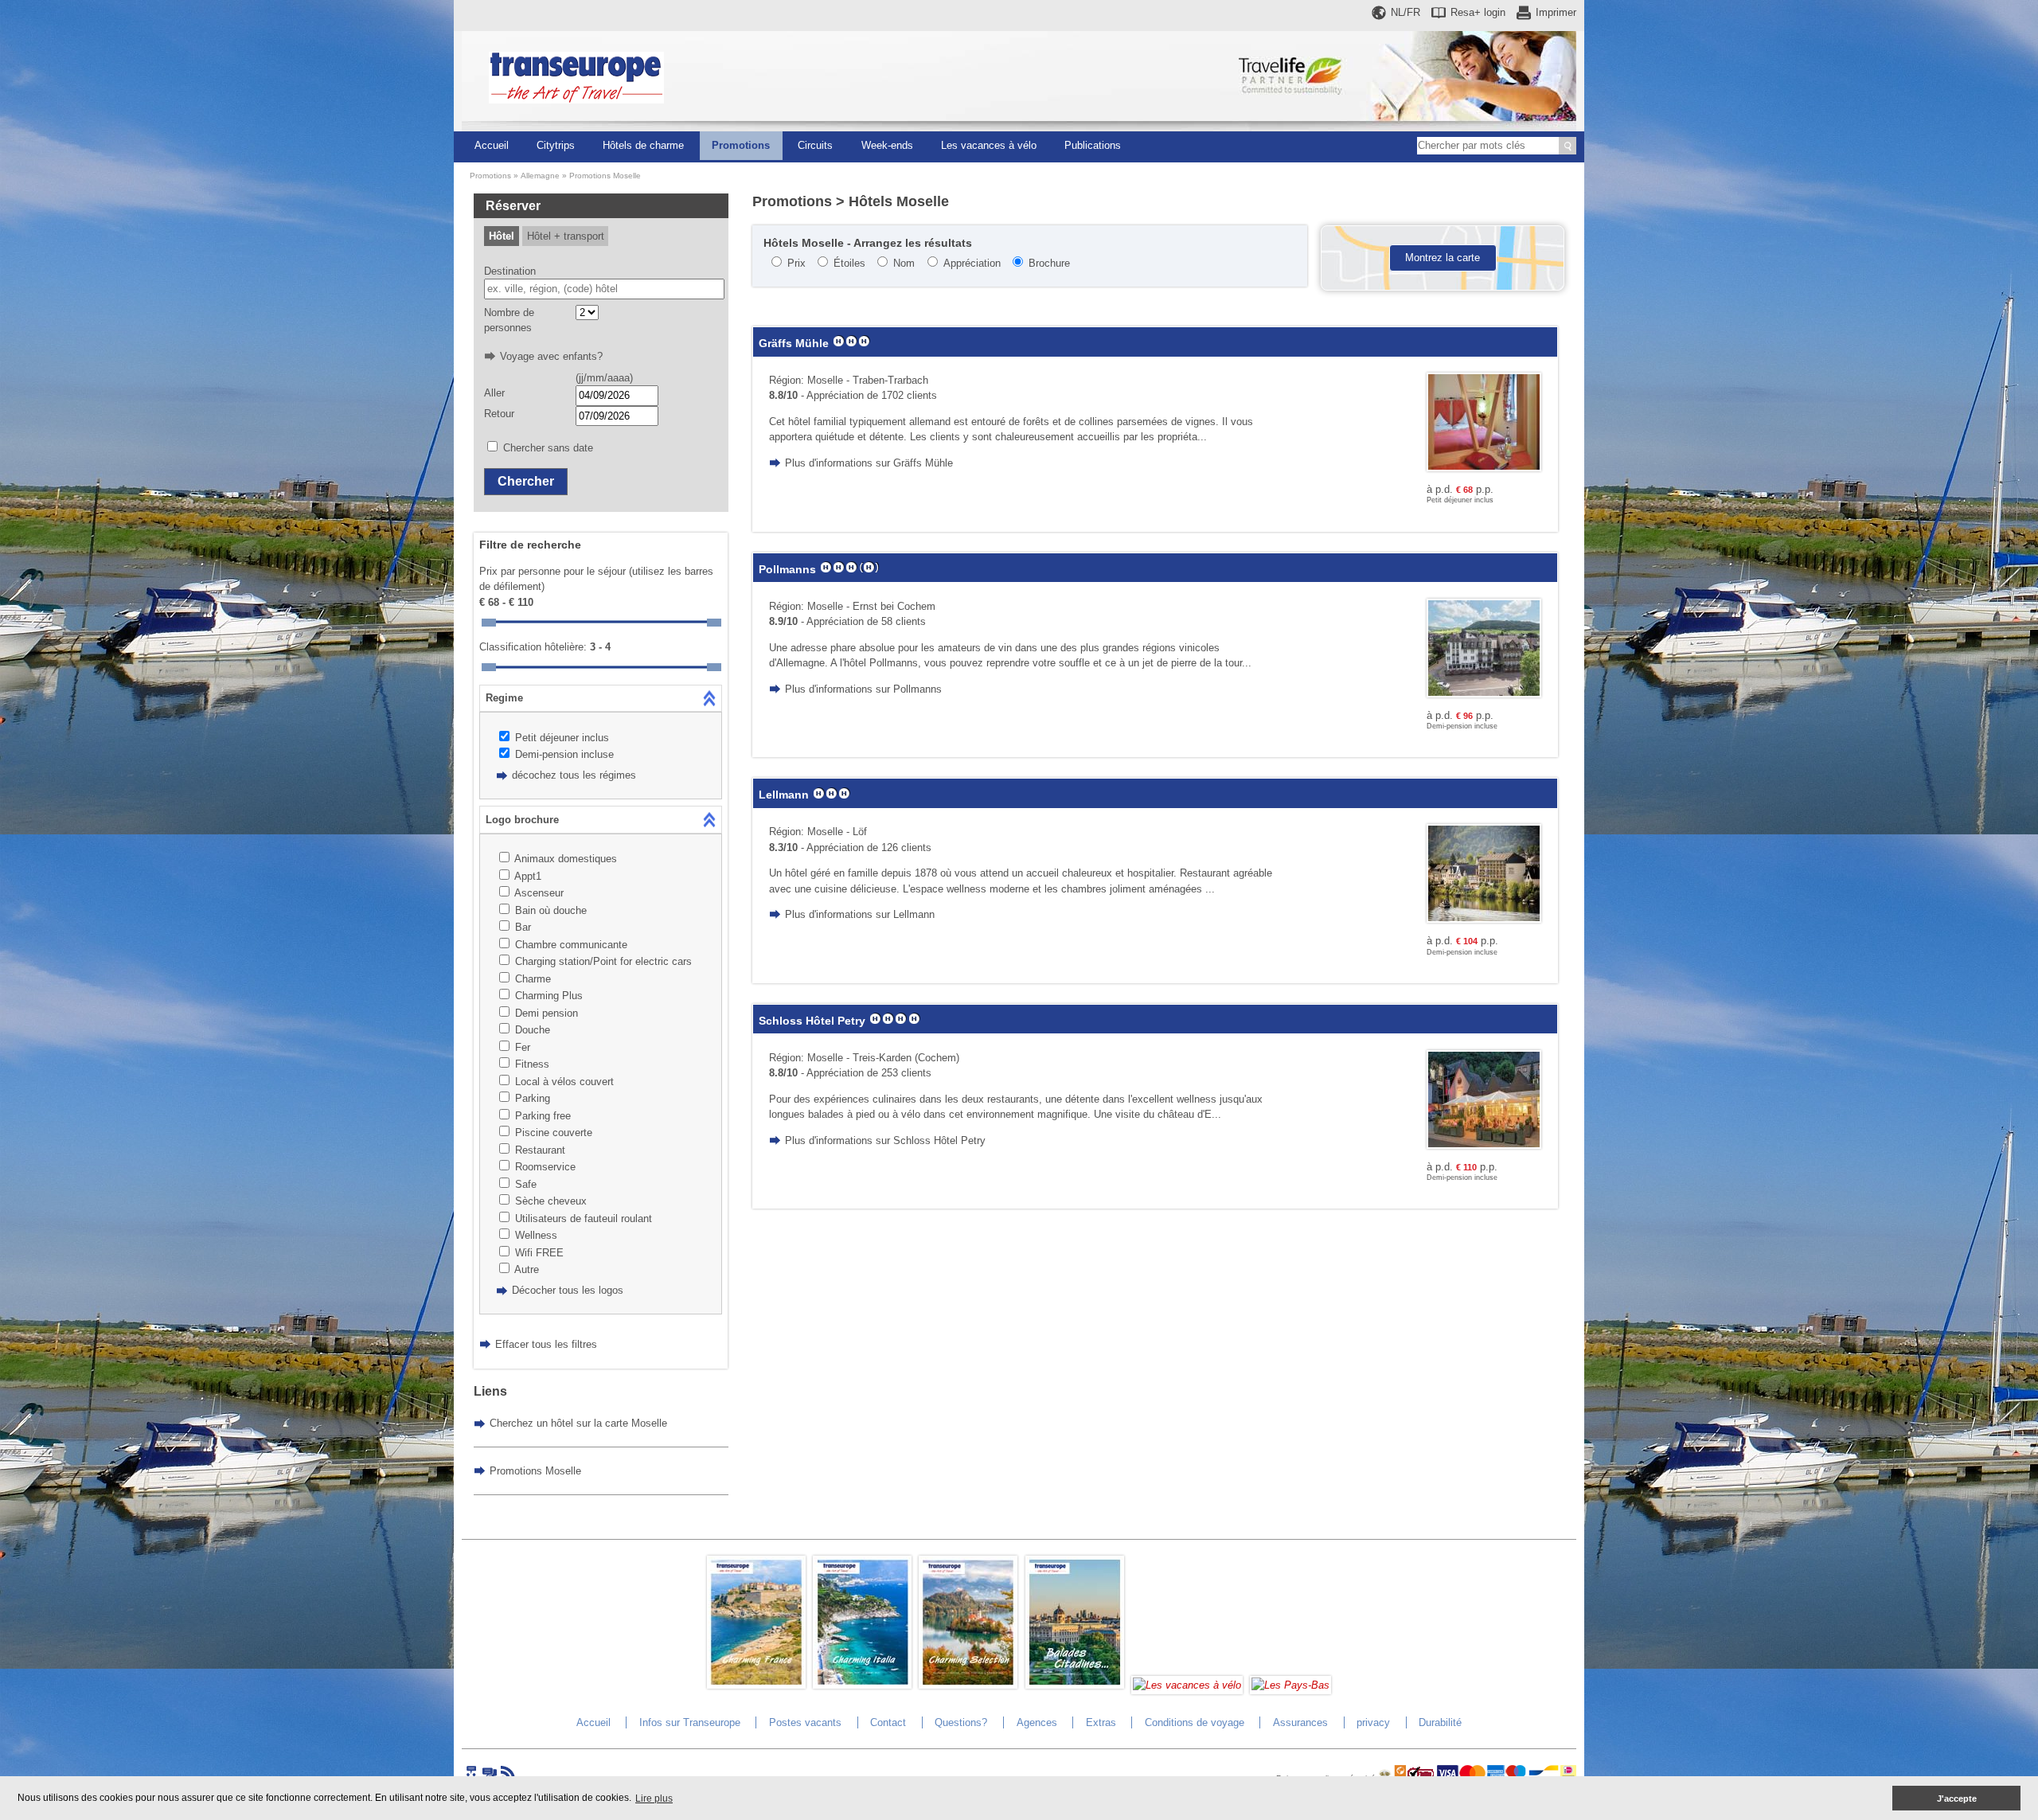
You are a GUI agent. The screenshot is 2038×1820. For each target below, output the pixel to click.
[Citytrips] (1075, 1685)
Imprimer (1556, 12)
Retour (499, 414)
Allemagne (540, 176)
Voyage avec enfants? (551, 356)
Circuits (815, 145)
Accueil (492, 145)
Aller (494, 393)
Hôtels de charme (643, 145)
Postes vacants (805, 1722)
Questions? (961, 1722)
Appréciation (972, 263)
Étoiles (849, 263)
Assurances (1300, 1722)
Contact (888, 1722)
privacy (1373, 1722)
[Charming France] (756, 1685)
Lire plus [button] (654, 1799)
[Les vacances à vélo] (1187, 1685)
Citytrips (556, 145)
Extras (1101, 1722)
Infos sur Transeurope (690, 1722)
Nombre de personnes (509, 320)
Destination (510, 271)
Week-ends (887, 145)
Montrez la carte (1443, 258)
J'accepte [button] (1957, 1799)
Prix (796, 263)
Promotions (741, 145)
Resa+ (1478, 12)
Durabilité (1440, 1722)
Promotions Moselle (605, 176)
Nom (904, 263)
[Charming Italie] (862, 1685)
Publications (1093, 145)
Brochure (1049, 263)
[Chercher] (1568, 146)
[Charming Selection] (968, 1685)
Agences (1037, 1722)
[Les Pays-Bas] (1290, 1685)
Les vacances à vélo (989, 145)
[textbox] (605, 289)
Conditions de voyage (1195, 1722)
